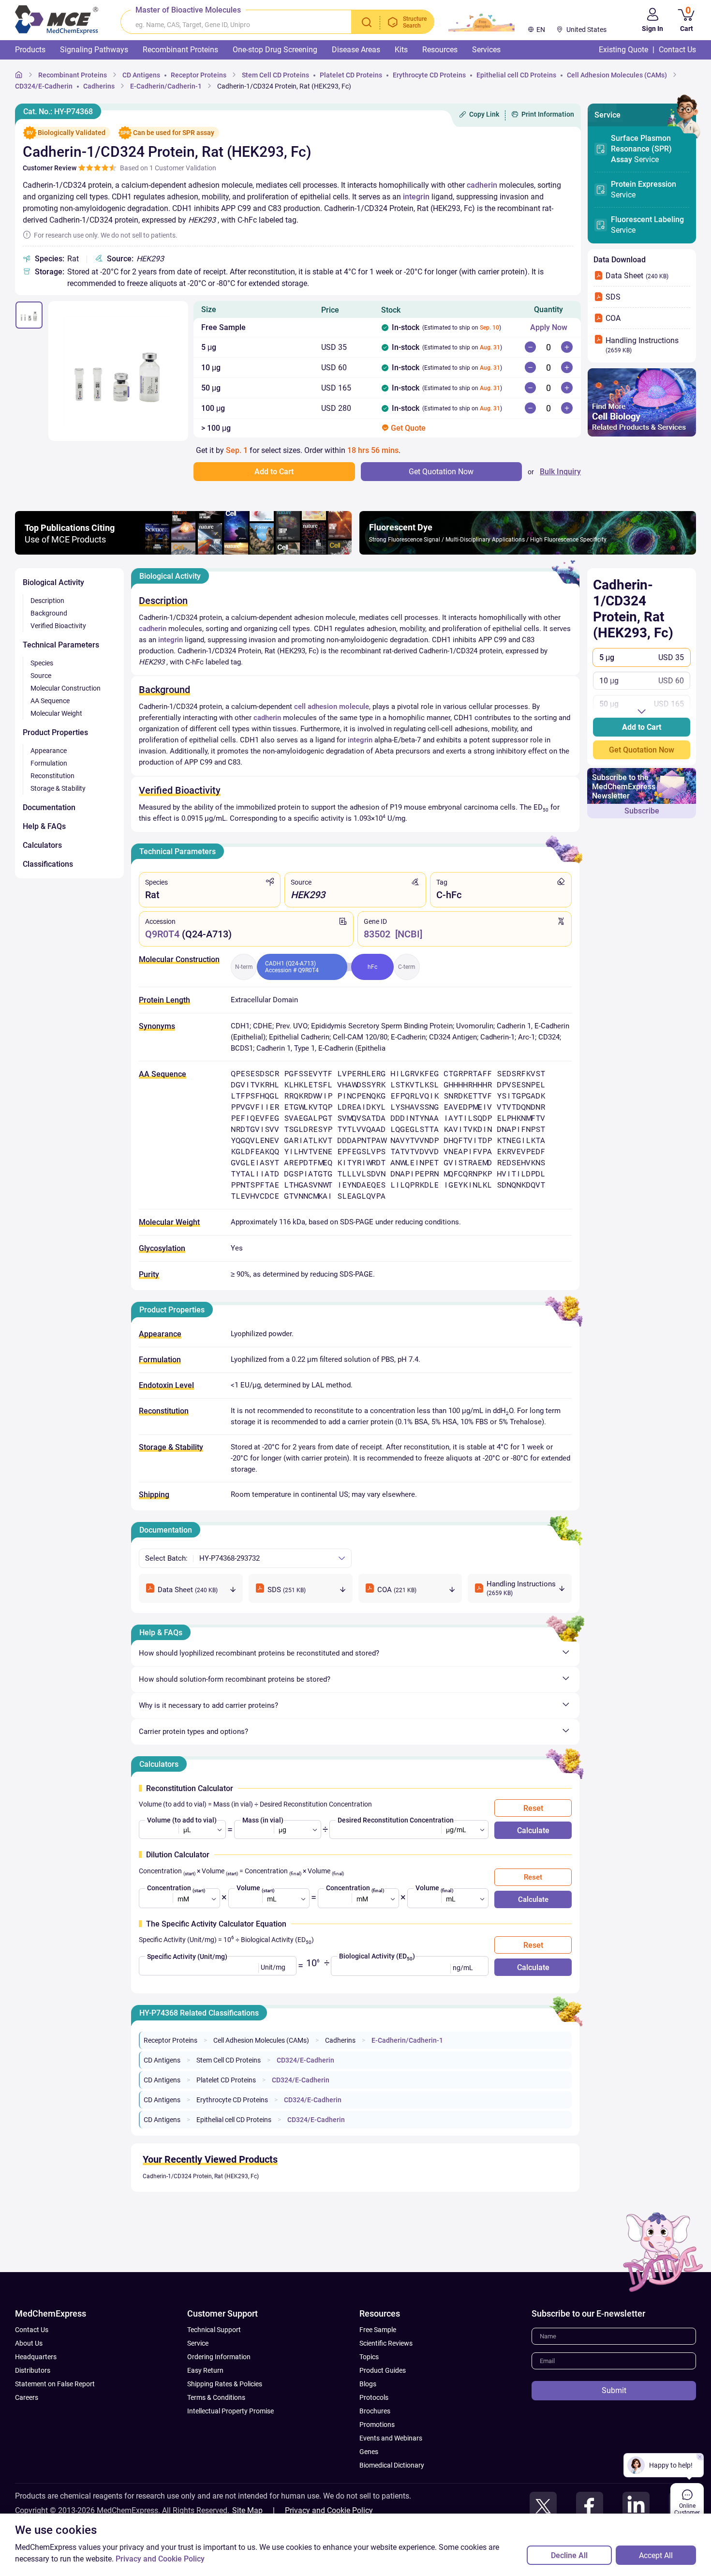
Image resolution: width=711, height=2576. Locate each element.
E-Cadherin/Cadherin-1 (407, 2040)
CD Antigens (162, 2060)
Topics (369, 2357)
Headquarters (36, 2357)
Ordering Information (219, 2357)
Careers (27, 2397)
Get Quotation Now (642, 750)
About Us (29, 2343)
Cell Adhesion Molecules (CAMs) (261, 2040)
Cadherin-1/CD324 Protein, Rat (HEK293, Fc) (201, 2176)
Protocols (374, 2397)
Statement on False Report (55, 2384)
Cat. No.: (58, 112)
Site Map (247, 2510)
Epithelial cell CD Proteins (234, 2120)
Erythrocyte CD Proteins (232, 2100)
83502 (377, 934)
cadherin (482, 185)
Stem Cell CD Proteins (229, 2060)
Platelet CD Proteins (226, 2080)
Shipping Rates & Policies (225, 2384)
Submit (614, 2390)
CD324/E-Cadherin (305, 2060)
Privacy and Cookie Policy (329, 2510)
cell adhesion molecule (332, 707)
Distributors (33, 2370)
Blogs (368, 2384)
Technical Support (214, 2330)
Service (641, 149)
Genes (369, 2452)
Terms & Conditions (216, 2397)
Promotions (377, 2425)
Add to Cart (642, 727)
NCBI (409, 934)
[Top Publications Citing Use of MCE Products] (183, 552)
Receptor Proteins (170, 2040)
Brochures (375, 2411)
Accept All (656, 2555)
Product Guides (383, 2370)
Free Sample (378, 2330)
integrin (416, 197)
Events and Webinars (391, 2438)
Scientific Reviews (386, 2343)
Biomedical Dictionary (392, 2465)
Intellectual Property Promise (230, 2411)
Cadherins (340, 2040)
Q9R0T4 (162, 934)
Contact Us (32, 2330)
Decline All (569, 2555)
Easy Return (205, 2370)
